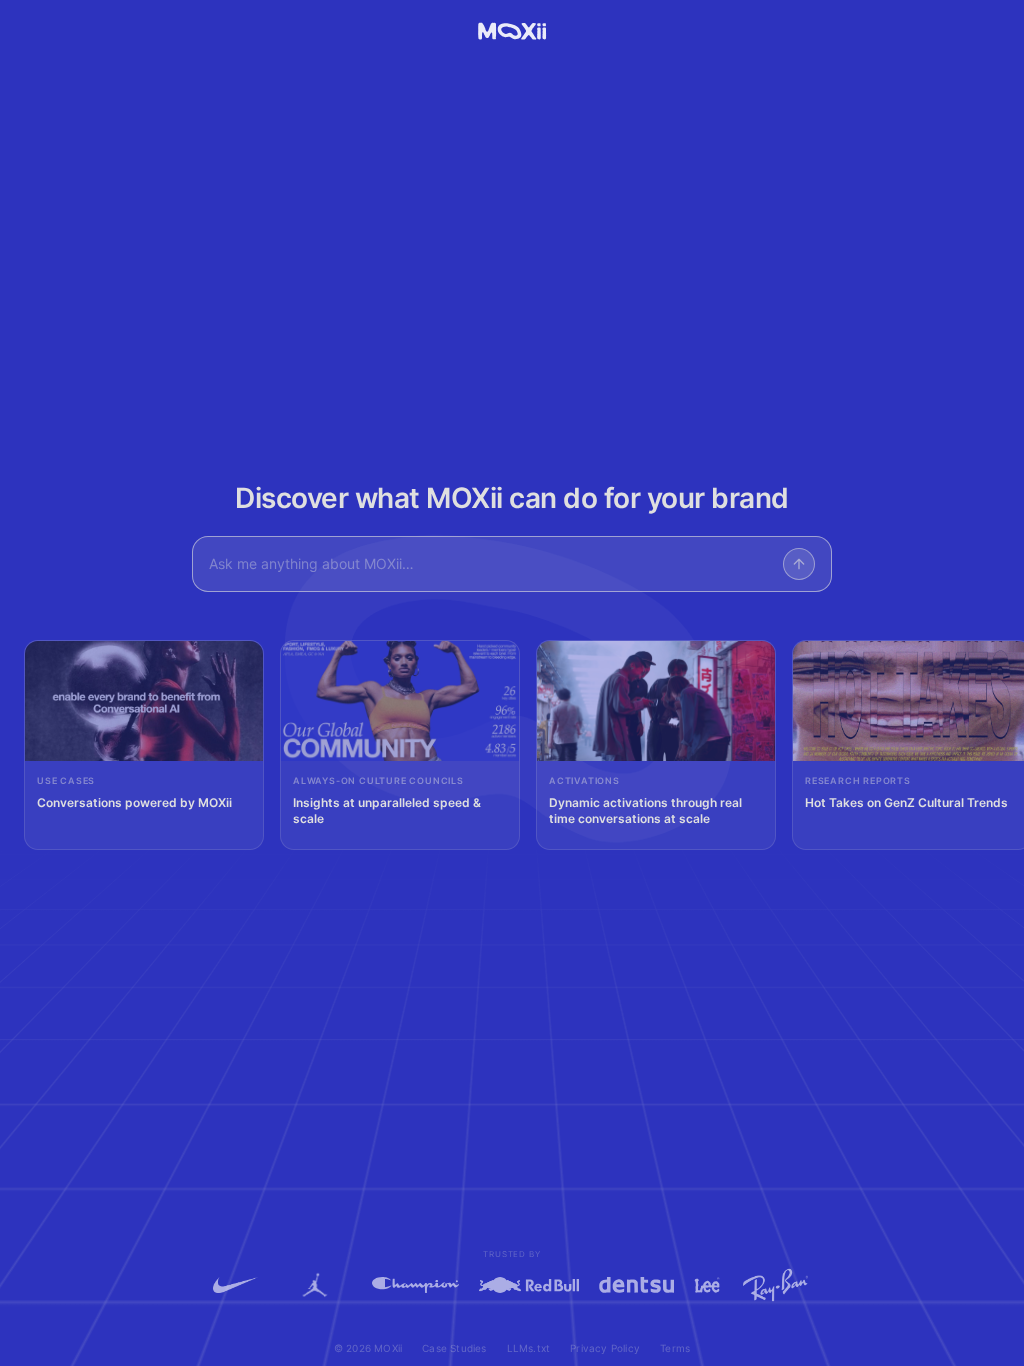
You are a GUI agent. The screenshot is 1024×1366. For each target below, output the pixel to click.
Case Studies (454, 1348)
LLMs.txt (529, 1348)
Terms (675, 1348)
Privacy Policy (605, 1348)
